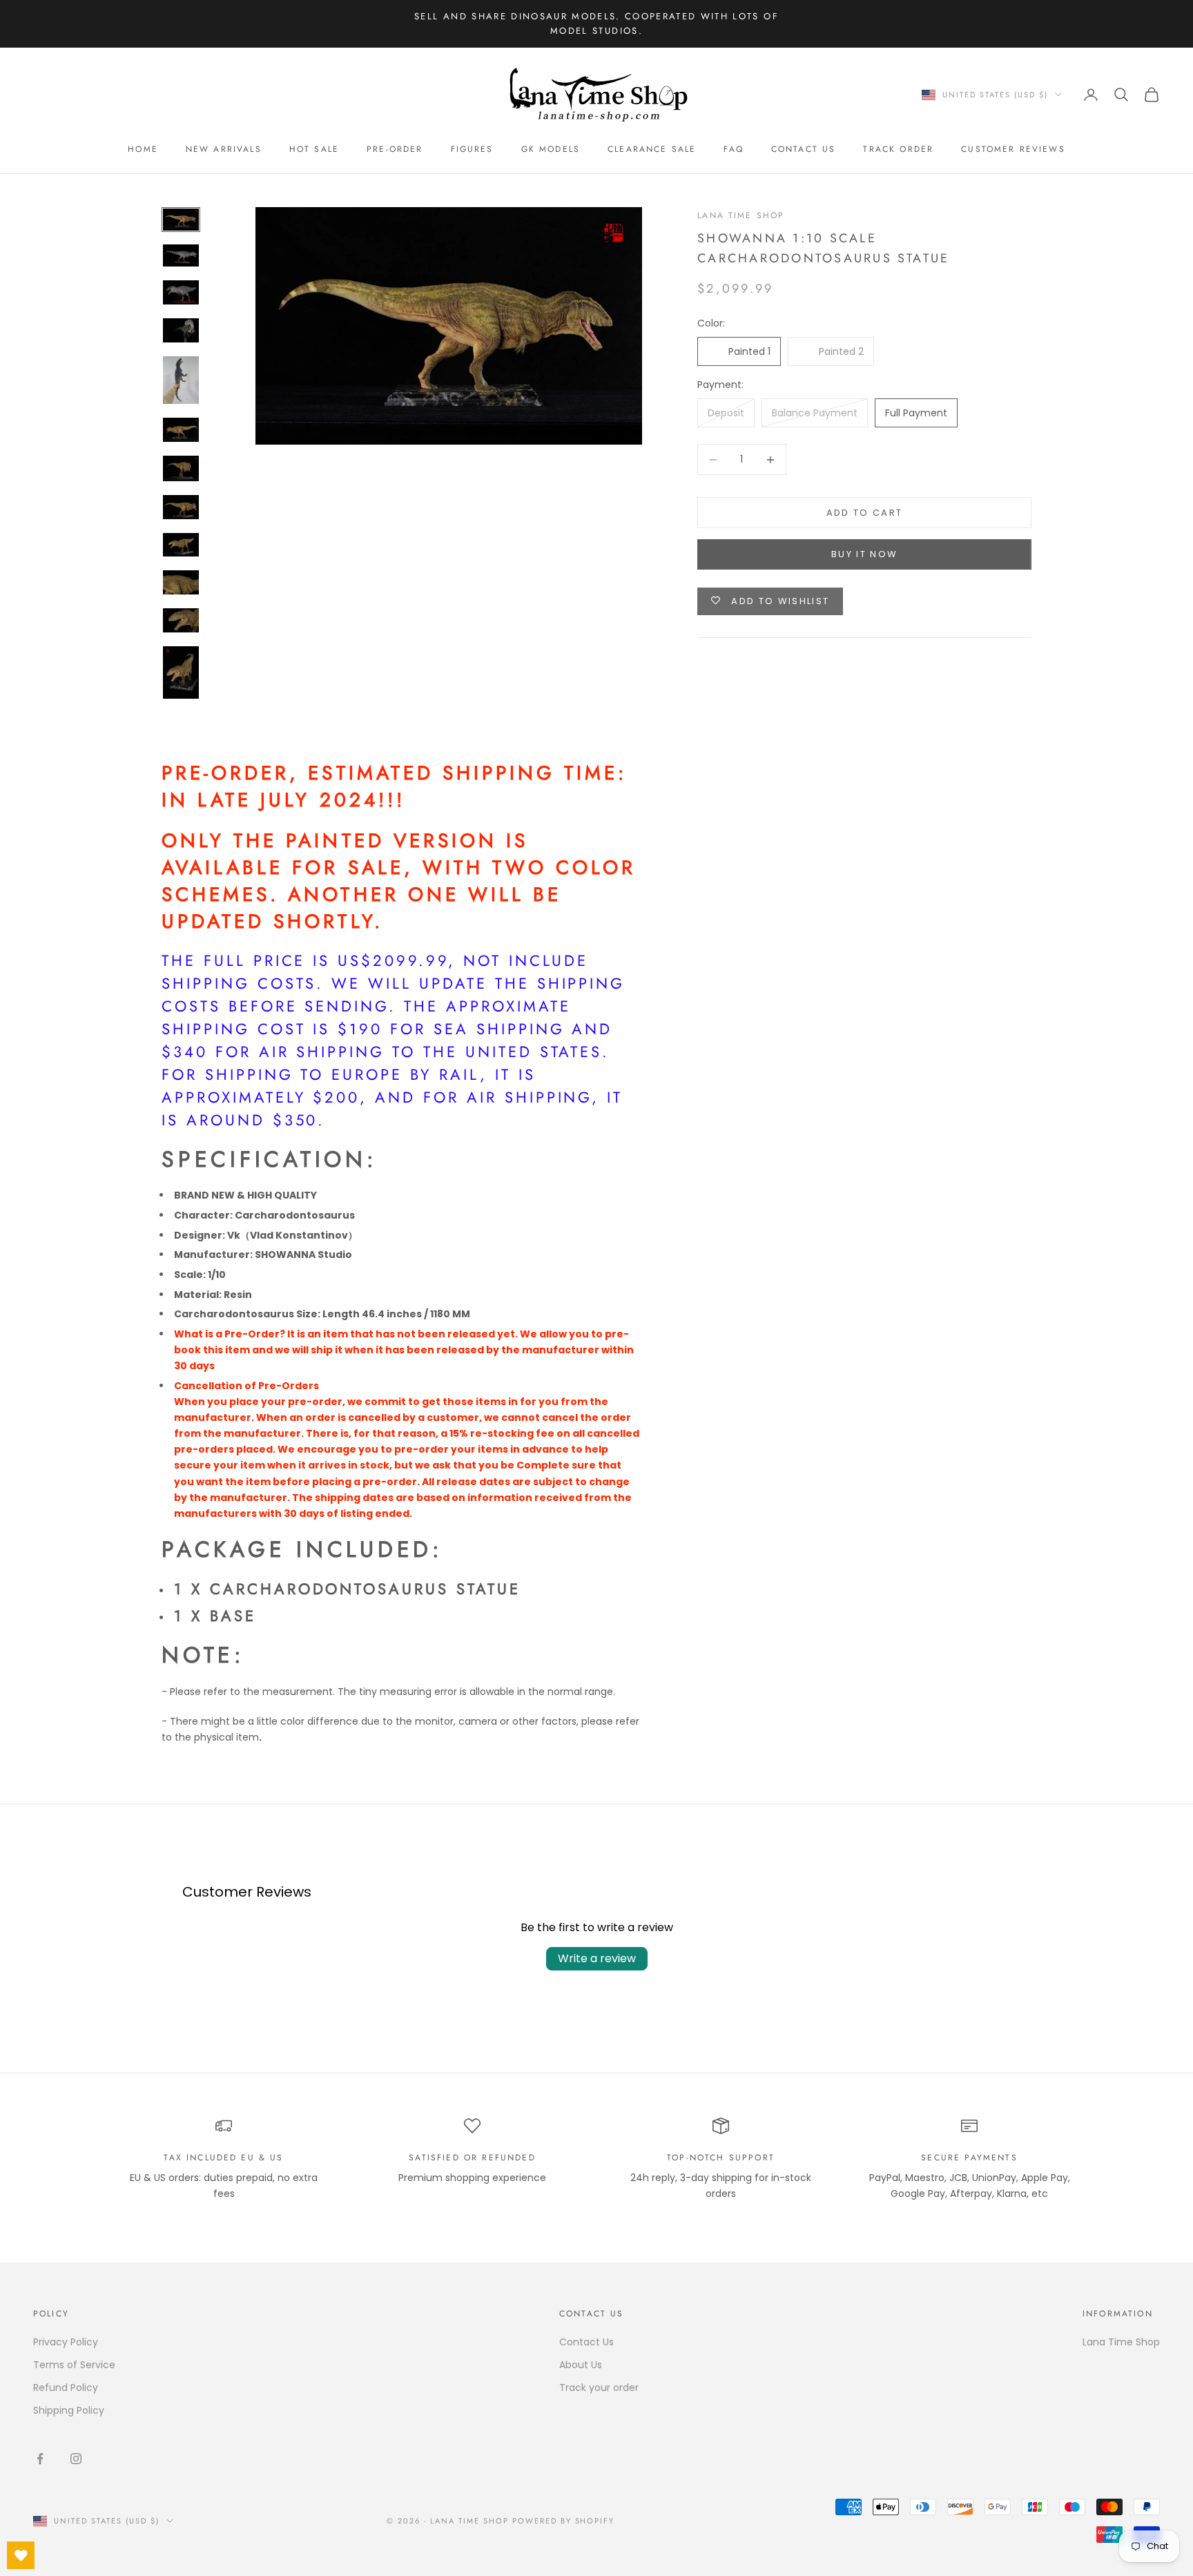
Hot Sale (314, 149)
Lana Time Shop (741, 215)
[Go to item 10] (181, 582)
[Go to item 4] (181, 330)
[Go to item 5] (181, 380)
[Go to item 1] (181, 220)
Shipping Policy (69, 2410)
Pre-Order (395, 149)
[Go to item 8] (181, 507)
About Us (581, 2365)
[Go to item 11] (181, 620)
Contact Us (804, 149)
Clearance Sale (652, 149)
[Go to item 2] (181, 256)
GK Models (551, 149)
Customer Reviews (1013, 149)
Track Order (898, 149)
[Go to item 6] (181, 430)
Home (143, 149)
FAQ (733, 149)
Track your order (599, 2388)
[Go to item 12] (181, 672)
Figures (472, 149)
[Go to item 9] (181, 545)
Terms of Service (74, 2365)
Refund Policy (66, 2388)
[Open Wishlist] (21, 2555)
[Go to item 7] (181, 469)
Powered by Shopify (564, 2521)
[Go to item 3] (181, 292)
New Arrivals (224, 149)
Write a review (597, 1958)
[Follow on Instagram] (76, 2459)
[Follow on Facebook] (40, 2459)
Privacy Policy (66, 2342)
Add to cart (865, 513)
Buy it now (864, 554)
